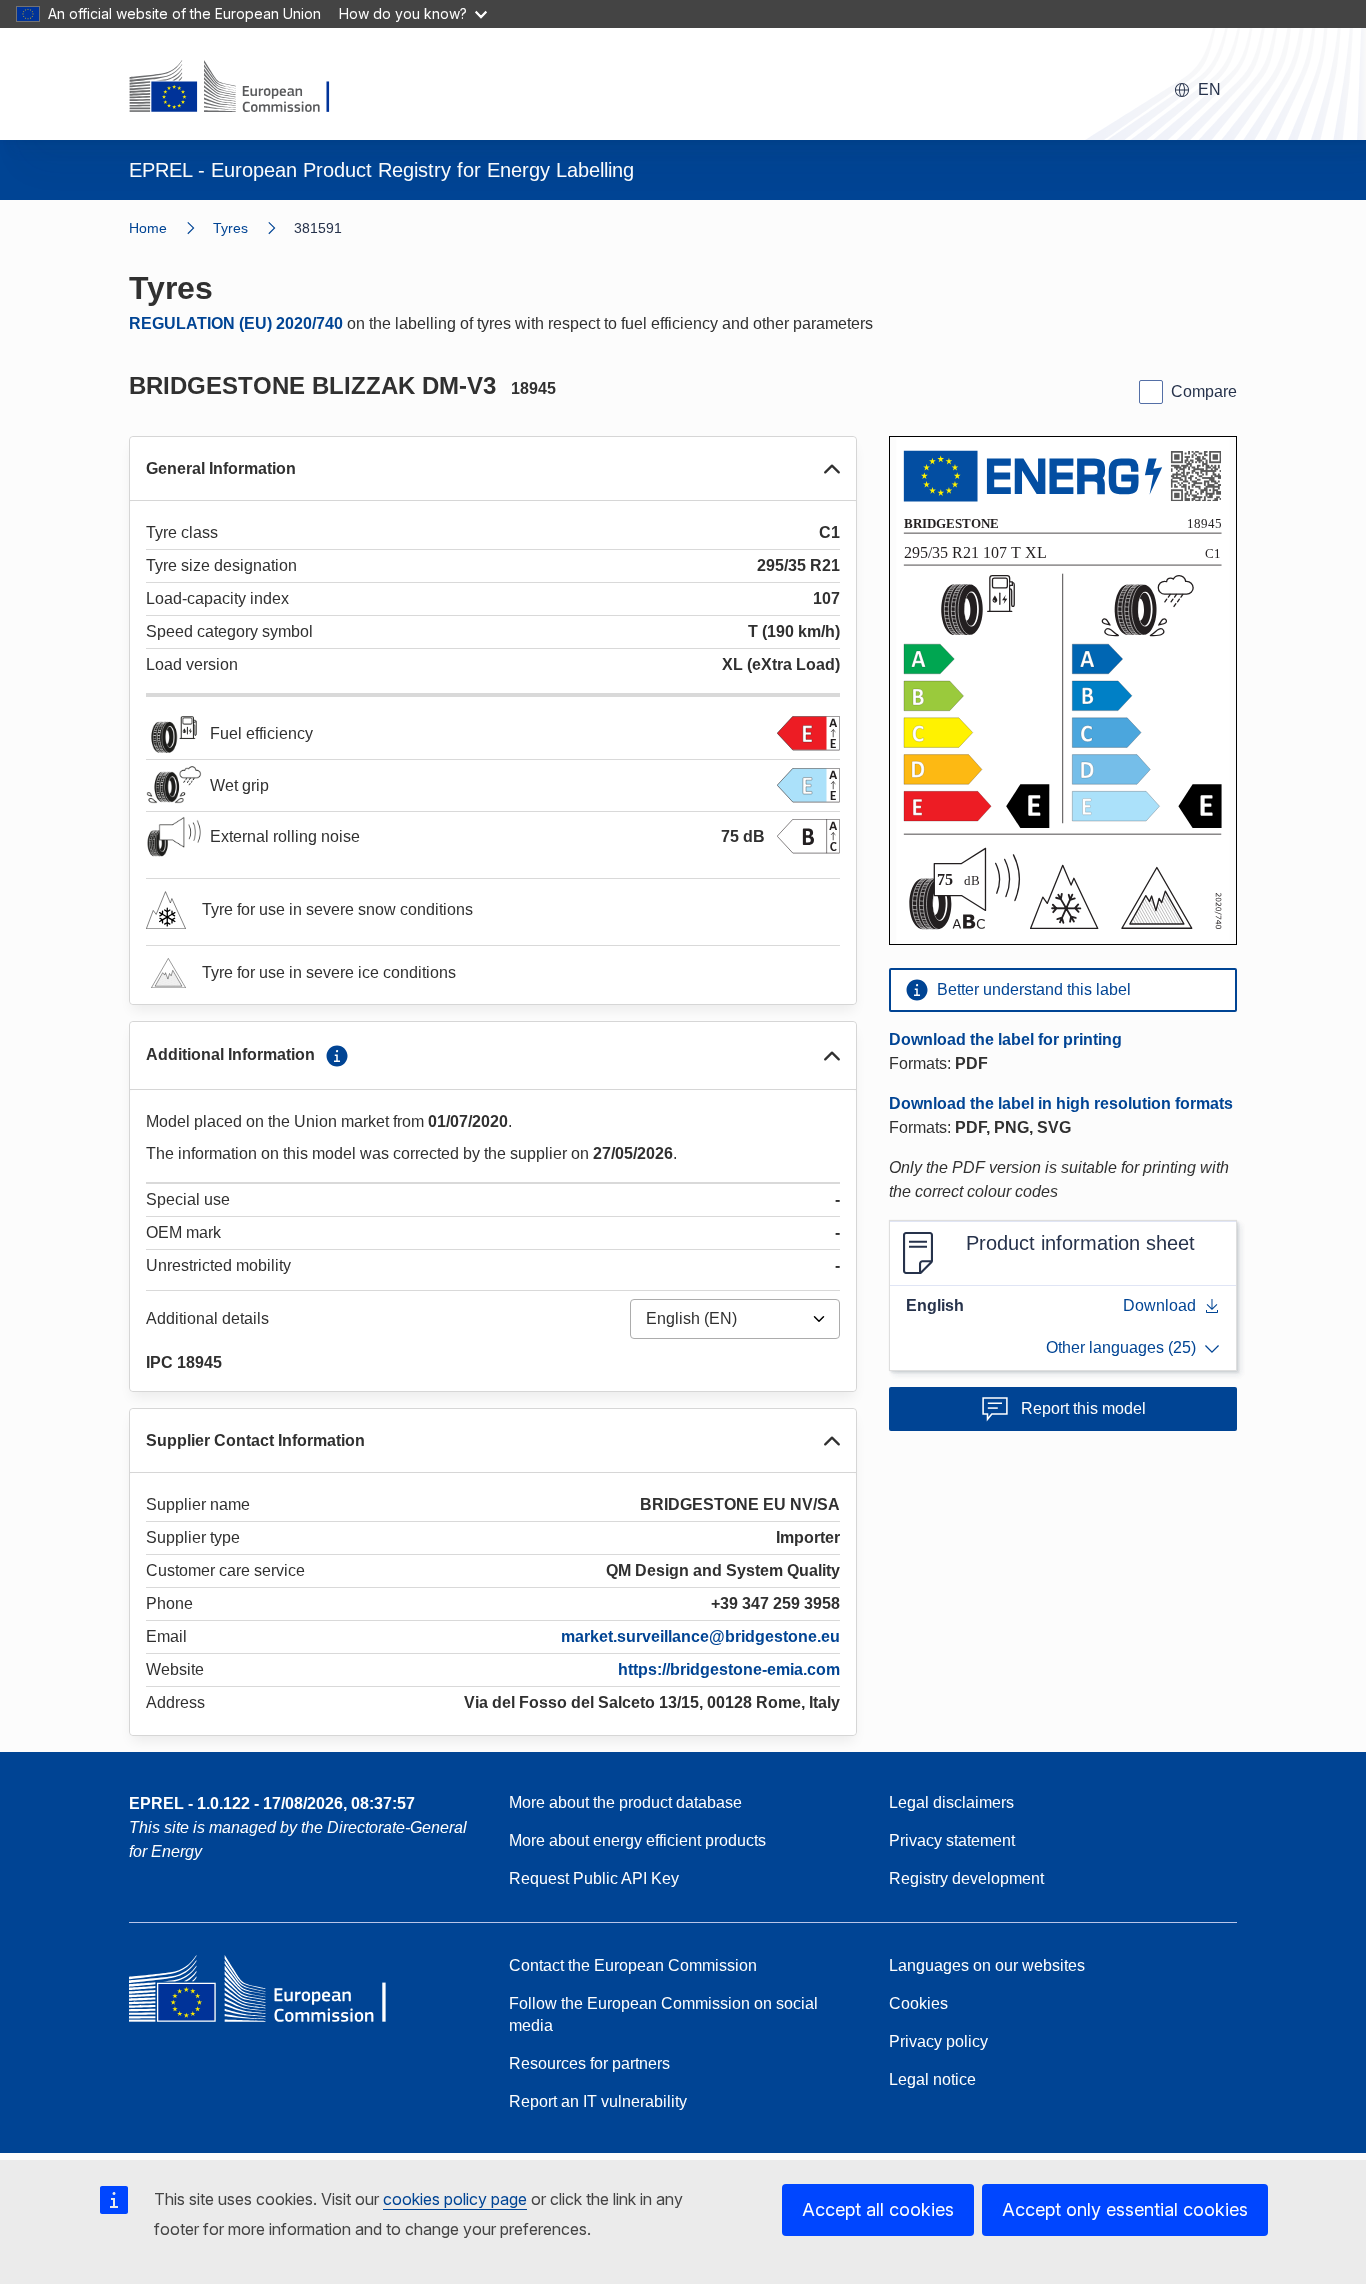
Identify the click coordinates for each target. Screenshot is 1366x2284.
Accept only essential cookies (1125, 2209)
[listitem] (253, 228)
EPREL (272, 1803)
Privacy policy (938, 2041)
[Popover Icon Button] (337, 1056)
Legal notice (932, 2079)
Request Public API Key (594, 1878)
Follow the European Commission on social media (663, 2014)
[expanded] (832, 469)
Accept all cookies (878, 2209)
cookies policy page (455, 2199)
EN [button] (1209, 89)
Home (148, 228)
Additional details (207, 1318)
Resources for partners (589, 2063)
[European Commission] (242, 88)
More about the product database (625, 1802)
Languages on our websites (987, 1965)
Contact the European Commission (633, 1965)
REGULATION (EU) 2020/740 (236, 323)
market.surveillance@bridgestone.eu (700, 1636)
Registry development (966, 1878)
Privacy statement (952, 1840)
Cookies (918, 2003)
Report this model (1083, 1408)
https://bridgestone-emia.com (729, 1669)
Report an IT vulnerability (598, 2101)
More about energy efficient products (637, 1840)
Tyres (230, 228)
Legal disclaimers (951, 1802)
